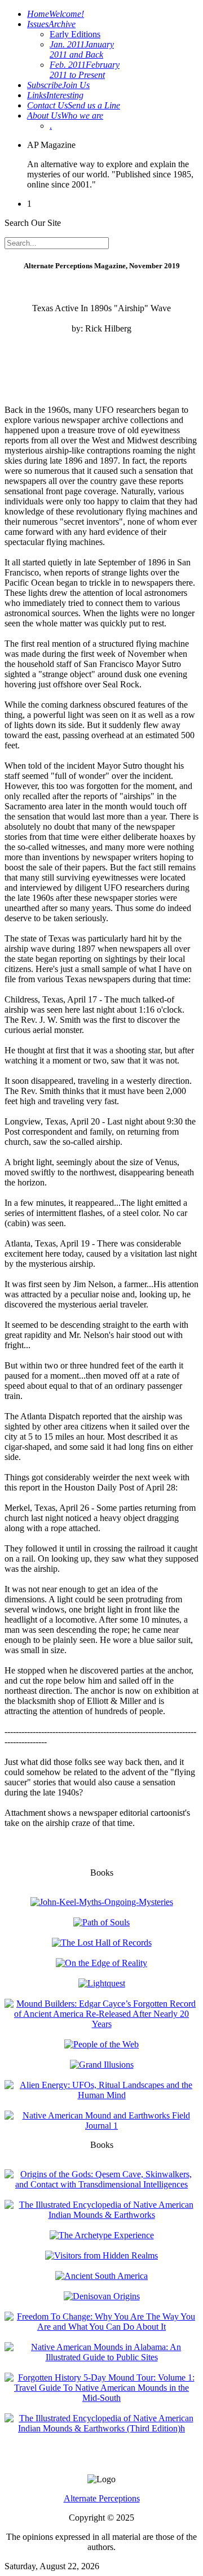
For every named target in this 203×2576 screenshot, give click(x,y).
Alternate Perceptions (102, 2498)
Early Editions (75, 34)
